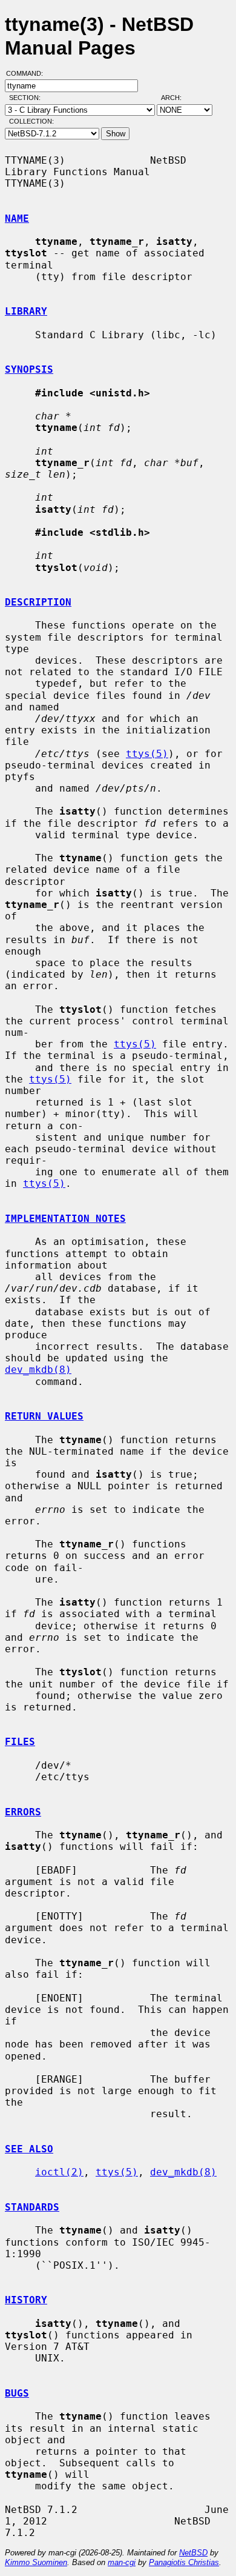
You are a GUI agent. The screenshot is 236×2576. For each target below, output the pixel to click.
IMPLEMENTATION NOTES (65, 1219)
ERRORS (23, 1812)
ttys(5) (147, 754)
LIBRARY (26, 311)
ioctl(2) (59, 2172)
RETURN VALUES (44, 1416)
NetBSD (193, 2553)
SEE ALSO (29, 2149)
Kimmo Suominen (36, 2562)
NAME (17, 219)
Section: (28, 98)
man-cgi (122, 2562)
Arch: (177, 98)
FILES (20, 1742)
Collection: (31, 121)
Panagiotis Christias (184, 2562)
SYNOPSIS (29, 369)
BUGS (17, 2393)
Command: (28, 73)
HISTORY (26, 2300)
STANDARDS (32, 2207)
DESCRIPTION (38, 602)
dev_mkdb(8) (38, 1370)
